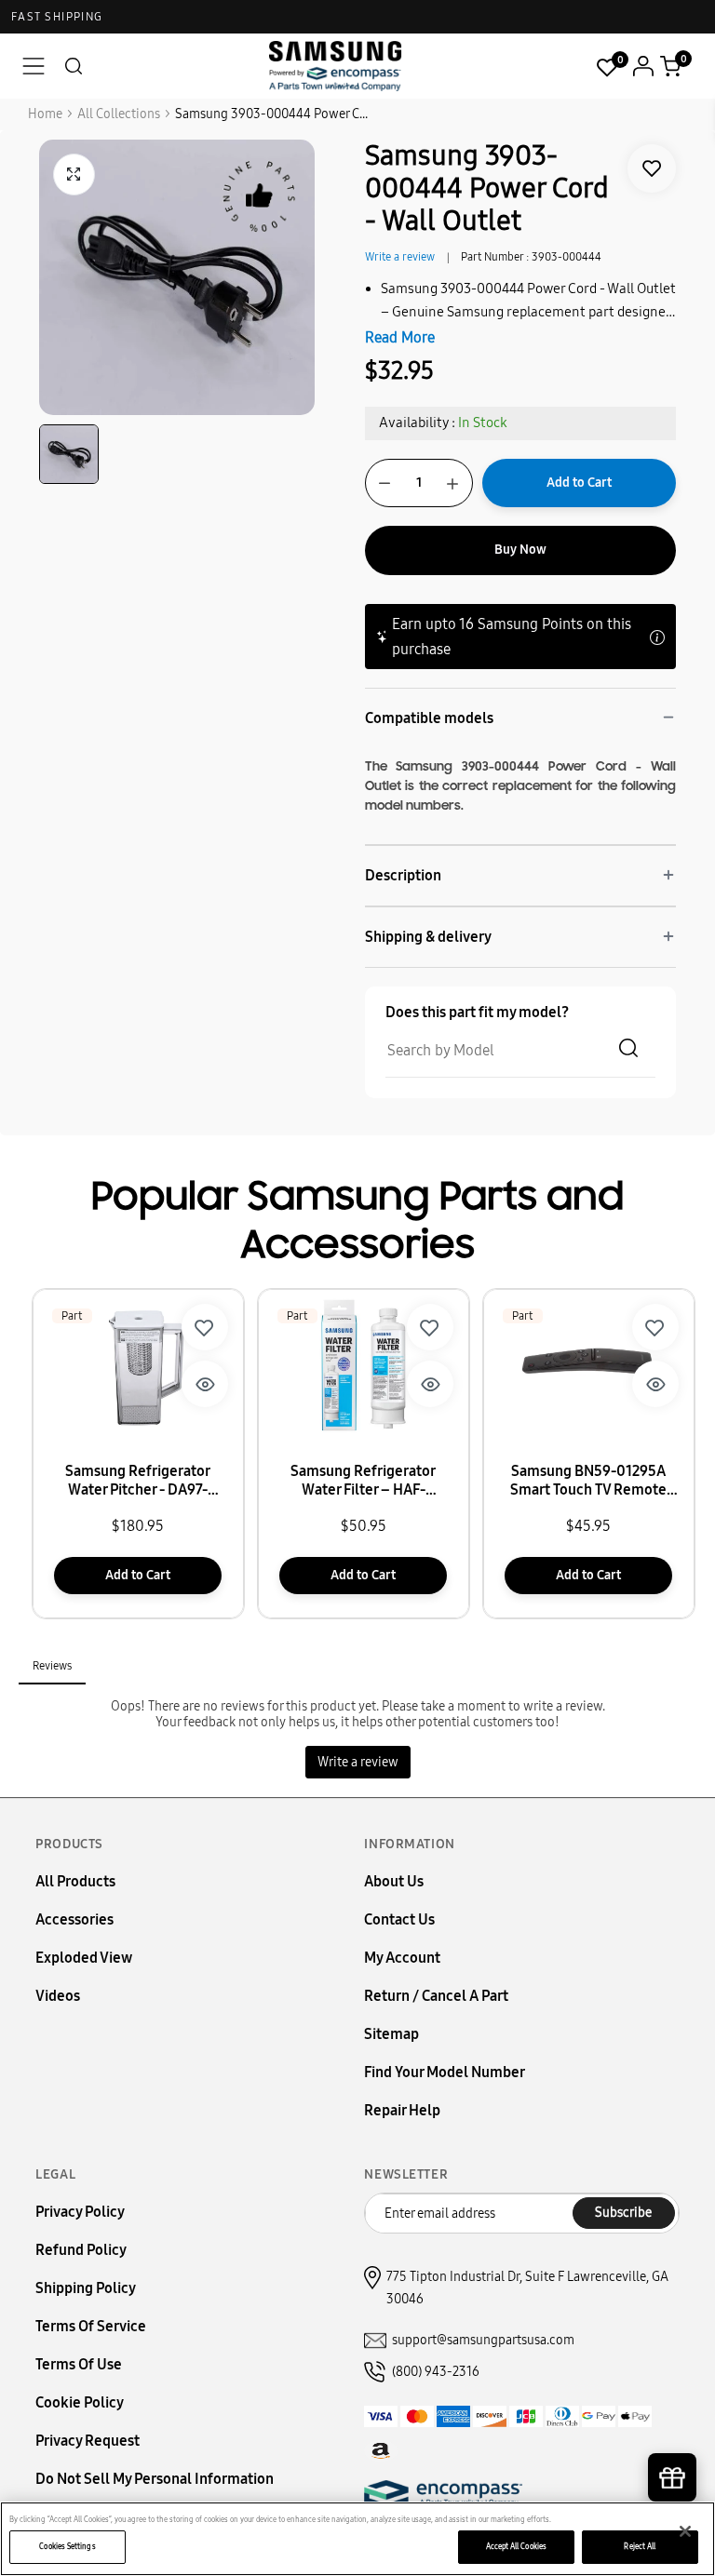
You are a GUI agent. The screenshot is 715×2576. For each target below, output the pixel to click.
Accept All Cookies (516, 2546)
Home (45, 114)
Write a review (400, 257)
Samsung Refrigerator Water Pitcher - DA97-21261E (138, 1481)
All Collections (119, 114)
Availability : (417, 423)
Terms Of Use (79, 2364)
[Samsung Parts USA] (336, 66)
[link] (652, 168)
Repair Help (402, 2110)
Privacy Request (88, 2441)
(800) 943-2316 (436, 2372)
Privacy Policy (80, 2212)
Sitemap (391, 2034)
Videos (58, 1996)
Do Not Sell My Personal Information (155, 2479)
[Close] (685, 2531)
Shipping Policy (86, 2288)
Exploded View (84, 1958)
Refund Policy (81, 2250)
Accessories (74, 1919)
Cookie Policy (80, 2402)
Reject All (640, 2546)
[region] (357, 2539)
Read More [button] (400, 337)
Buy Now (520, 550)
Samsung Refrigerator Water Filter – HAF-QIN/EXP (363, 1481)
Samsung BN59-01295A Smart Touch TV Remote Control (588, 1481)
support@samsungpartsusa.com (483, 2340)
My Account (402, 1958)
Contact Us (399, 1919)
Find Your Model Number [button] (445, 2072)
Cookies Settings (67, 2546)
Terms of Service (91, 2326)
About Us (394, 1881)
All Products (75, 1881)
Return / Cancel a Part (436, 1996)
